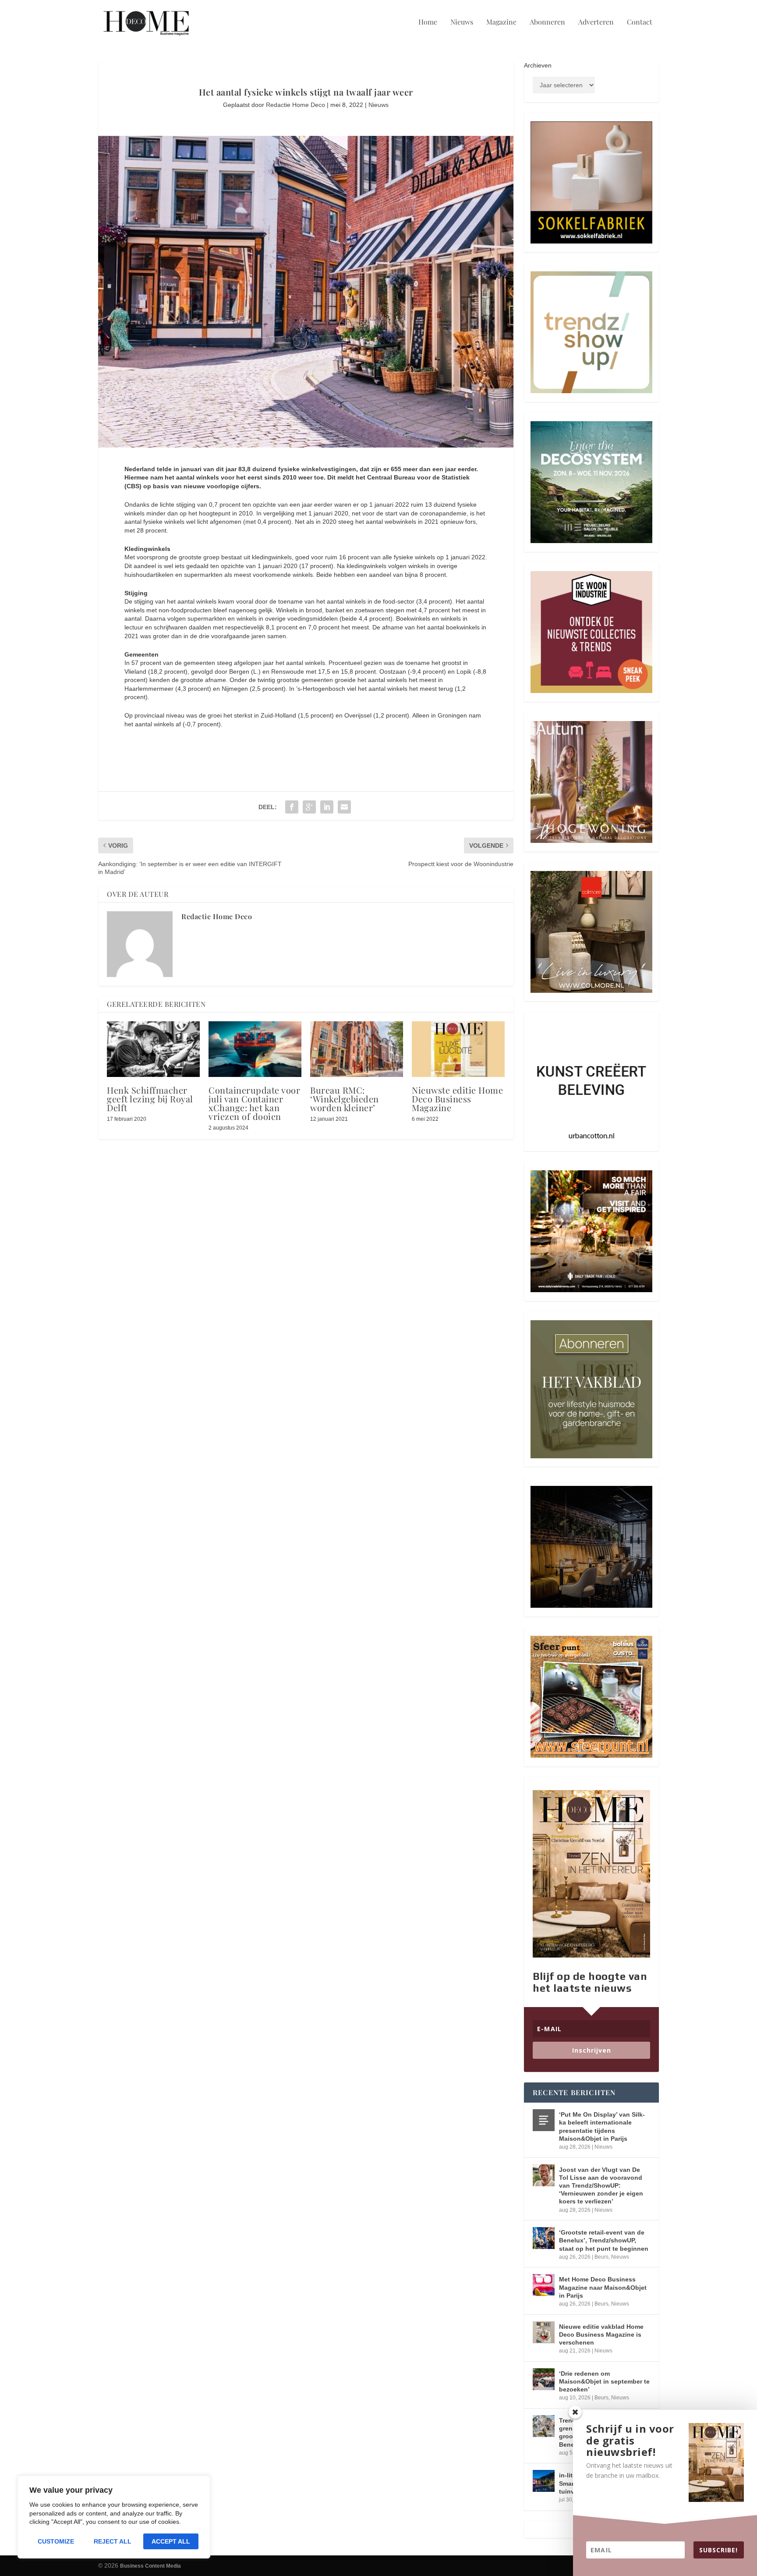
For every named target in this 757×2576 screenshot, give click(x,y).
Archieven (538, 65)
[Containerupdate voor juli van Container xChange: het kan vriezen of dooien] (255, 1049)
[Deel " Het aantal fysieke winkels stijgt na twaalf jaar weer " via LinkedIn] (327, 807)
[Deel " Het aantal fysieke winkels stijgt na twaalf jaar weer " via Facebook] (292, 807)
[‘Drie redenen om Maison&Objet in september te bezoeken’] (544, 2379)
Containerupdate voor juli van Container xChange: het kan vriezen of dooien (254, 1103)
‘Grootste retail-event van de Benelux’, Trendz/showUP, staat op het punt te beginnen (604, 2240)
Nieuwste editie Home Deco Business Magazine (457, 1099)
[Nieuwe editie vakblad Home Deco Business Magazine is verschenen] (544, 2332)
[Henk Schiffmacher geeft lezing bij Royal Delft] (153, 1049)
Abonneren (547, 22)
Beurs (601, 2257)
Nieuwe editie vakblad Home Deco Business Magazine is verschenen (601, 2334)
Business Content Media (150, 2566)
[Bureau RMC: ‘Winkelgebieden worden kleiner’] (357, 1049)
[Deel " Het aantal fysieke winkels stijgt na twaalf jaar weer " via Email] (344, 807)
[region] (114, 2517)
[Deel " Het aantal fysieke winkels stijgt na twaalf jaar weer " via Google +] (309, 807)
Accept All (171, 2541)
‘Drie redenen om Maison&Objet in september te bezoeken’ (604, 2381)
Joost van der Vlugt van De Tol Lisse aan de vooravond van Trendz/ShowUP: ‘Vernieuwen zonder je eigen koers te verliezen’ (601, 2186)
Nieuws (462, 22)
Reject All (113, 2541)
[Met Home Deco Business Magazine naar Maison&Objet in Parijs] (544, 2285)
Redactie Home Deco (295, 105)
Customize (56, 2541)
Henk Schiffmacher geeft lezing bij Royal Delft (150, 1099)
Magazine (501, 22)
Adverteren (596, 22)
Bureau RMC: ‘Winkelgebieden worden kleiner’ (345, 1099)
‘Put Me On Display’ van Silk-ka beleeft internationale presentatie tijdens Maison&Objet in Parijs (602, 2127)
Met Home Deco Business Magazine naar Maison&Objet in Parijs (603, 2287)
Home (428, 22)
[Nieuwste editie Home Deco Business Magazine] (458, 1049)
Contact (640, 22)
